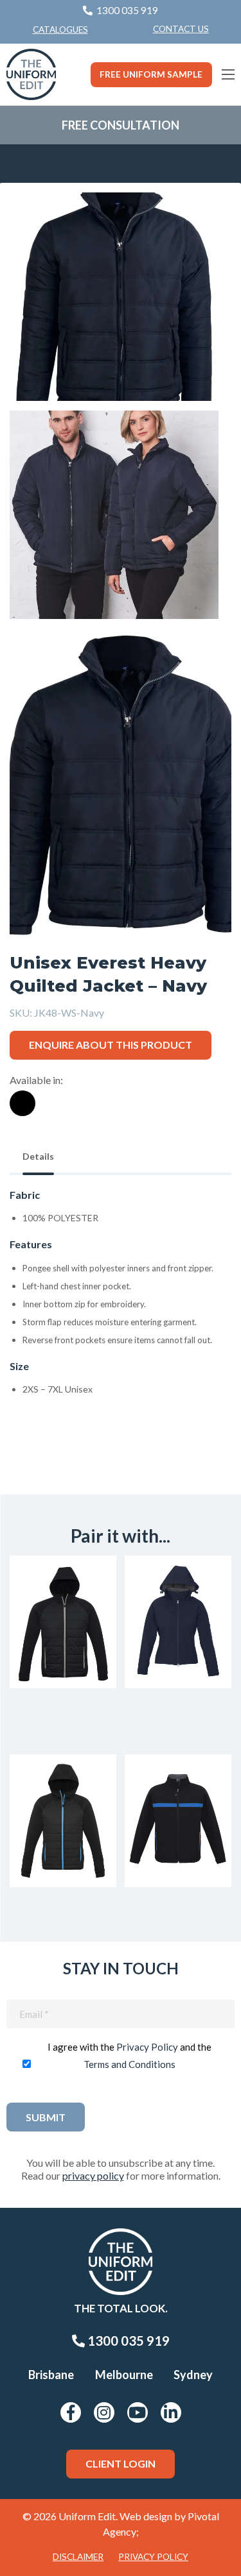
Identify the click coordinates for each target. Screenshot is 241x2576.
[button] (202, 222)
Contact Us (181, 29)
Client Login (121, 2463)
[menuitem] (181, 30)
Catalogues (60, 30)
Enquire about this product (111, 1045)
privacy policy (93, 2175)
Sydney (193, 2375)
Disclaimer (78, 2557)
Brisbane (51, 2375)
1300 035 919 (127, 2341)
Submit (46, 2117)
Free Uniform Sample (151, 74)
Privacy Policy (147, 2047)
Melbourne (124, 2375)
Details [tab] (38, 1156)
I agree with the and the (129, 2055)
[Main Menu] (228, 74)
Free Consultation (121, 125)
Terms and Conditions (129, 2064)
